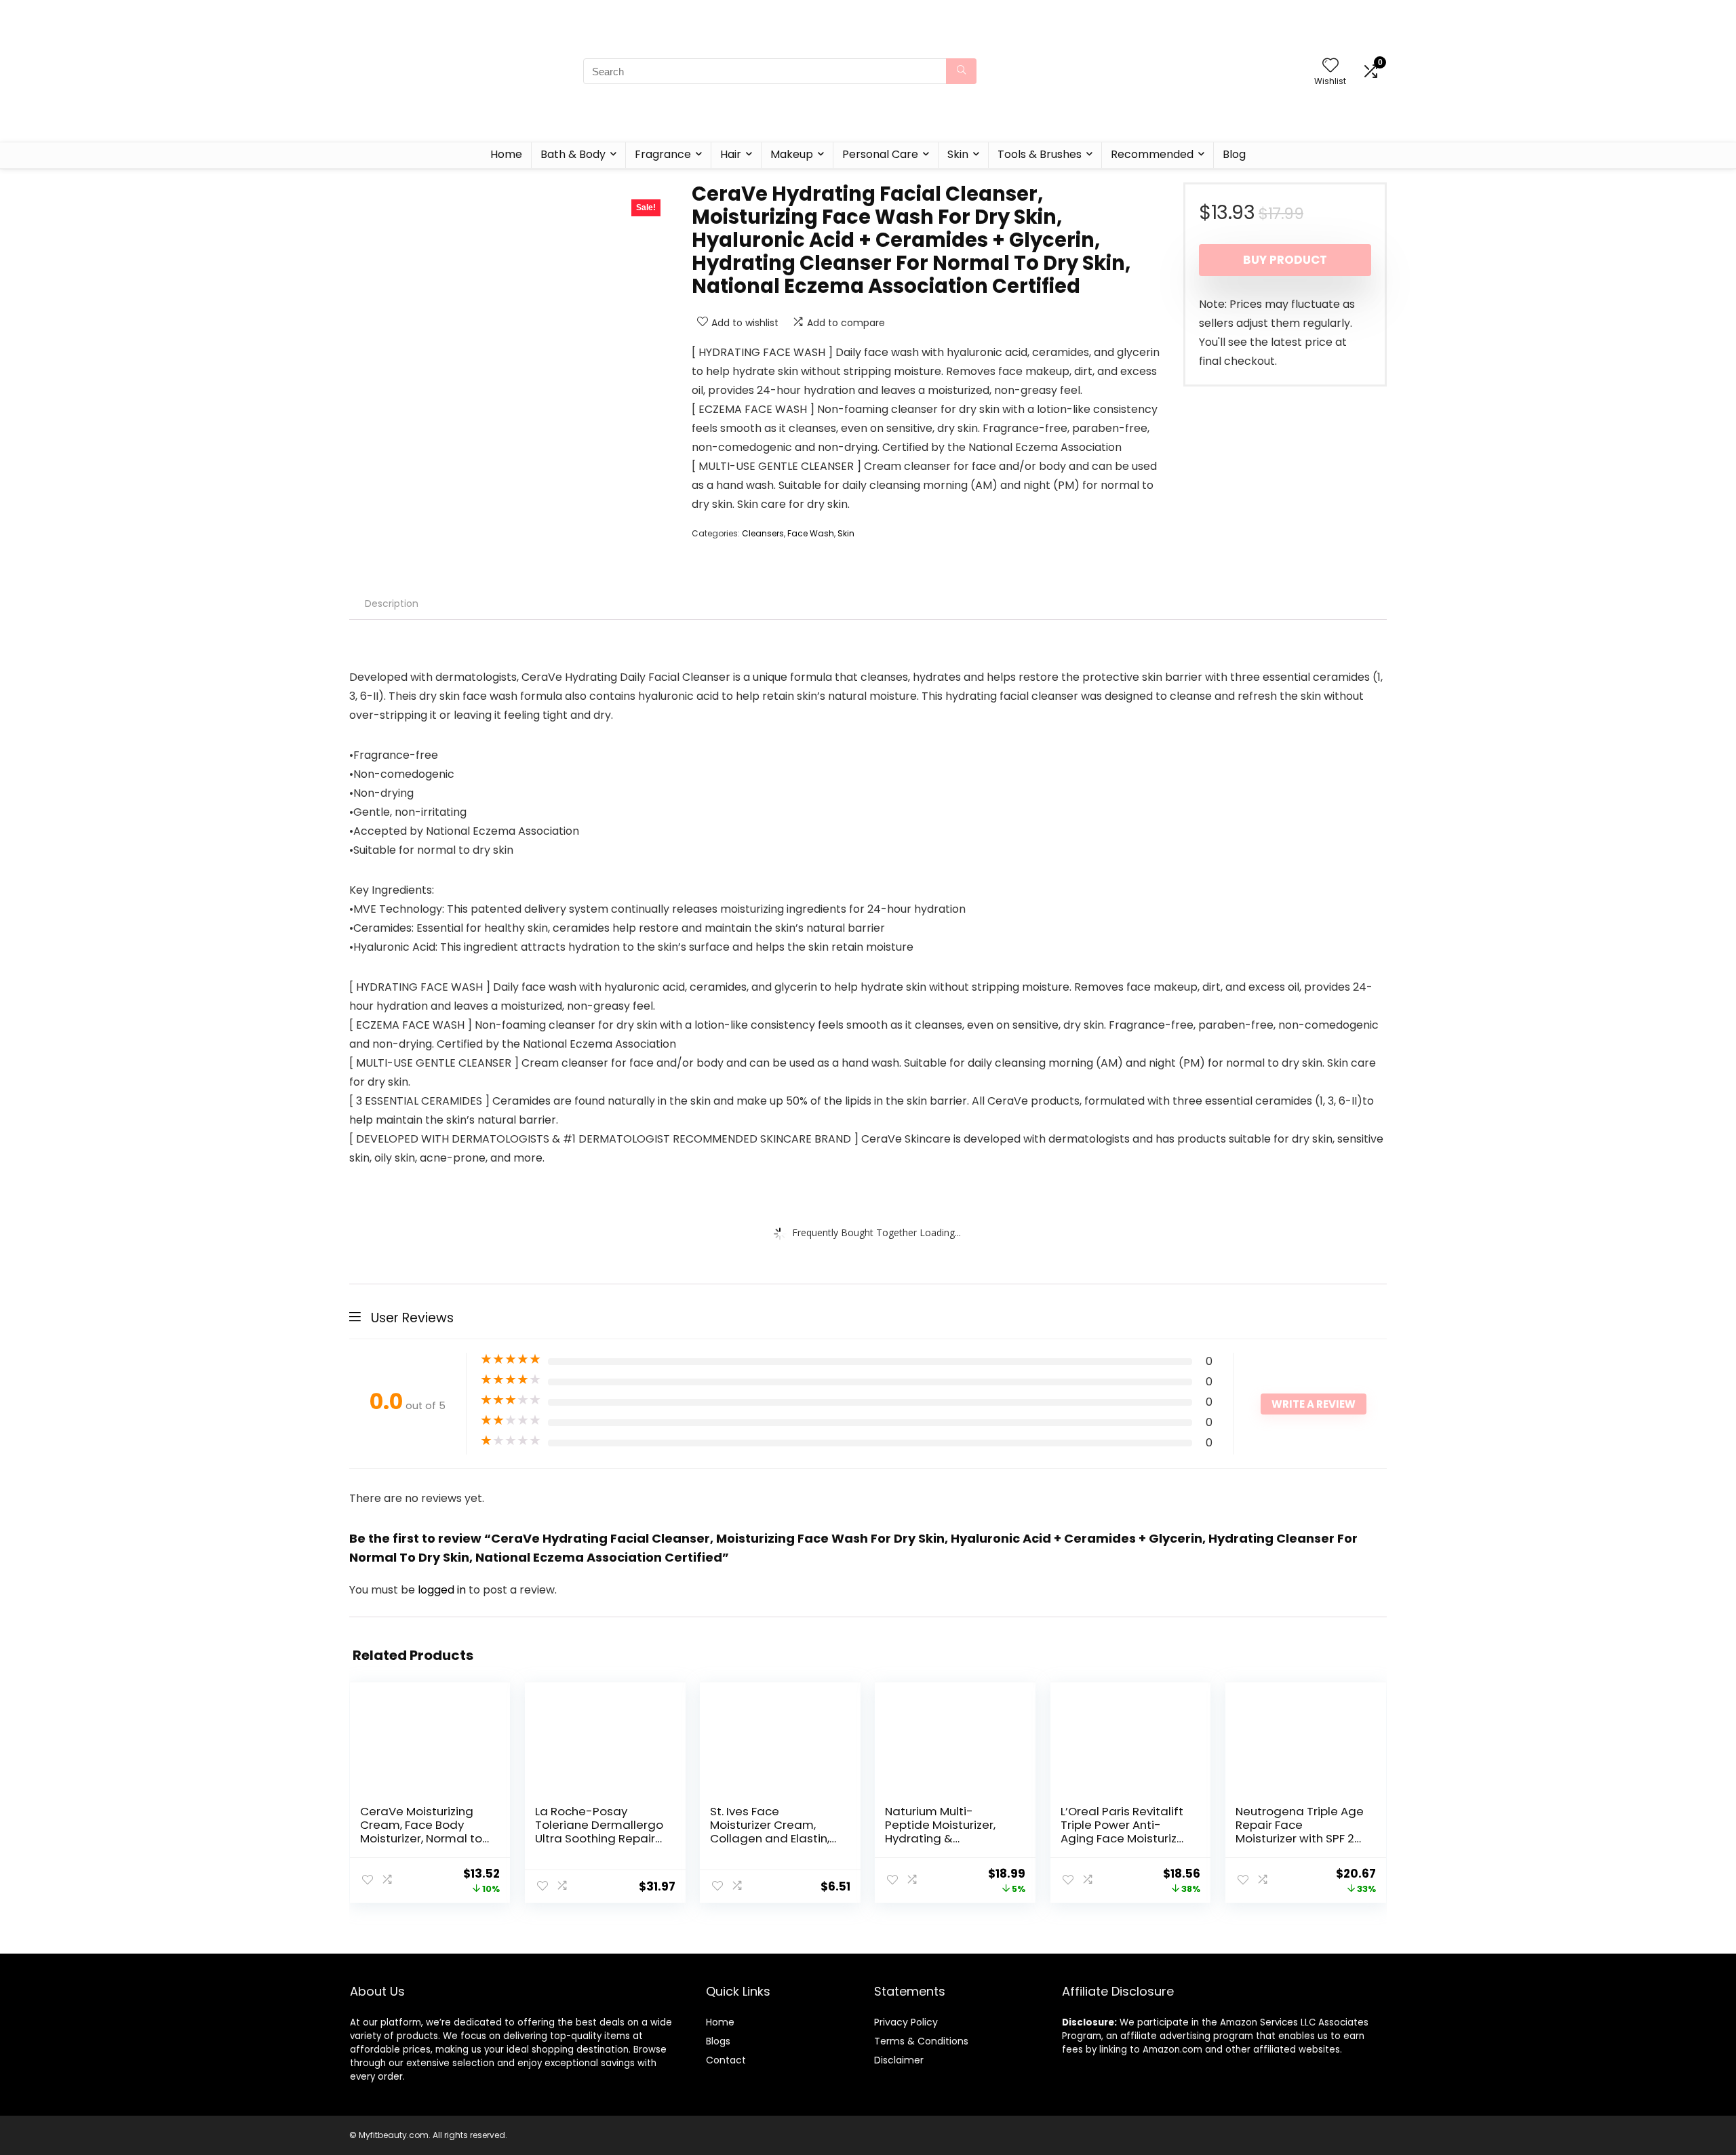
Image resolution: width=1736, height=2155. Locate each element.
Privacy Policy (906, 2022)
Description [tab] (392, 604)
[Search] (961, 71)
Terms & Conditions (921, 2041)
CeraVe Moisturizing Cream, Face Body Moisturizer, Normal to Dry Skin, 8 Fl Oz (421, 1832)
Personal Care (880, 154)
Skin (958, 154)
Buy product (1285, 260)
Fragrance (663, 154)
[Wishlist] (1330, 66)
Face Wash (811, 533)
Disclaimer (899, 2060)
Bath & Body (573, 154)
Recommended (1152, 154)
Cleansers (763, 533)
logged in (443, 1590)
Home (506, 154)
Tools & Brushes (1040, 154)
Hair (731, 154)
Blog (1234, 154)
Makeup (792, 154)
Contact (726, 2060)
